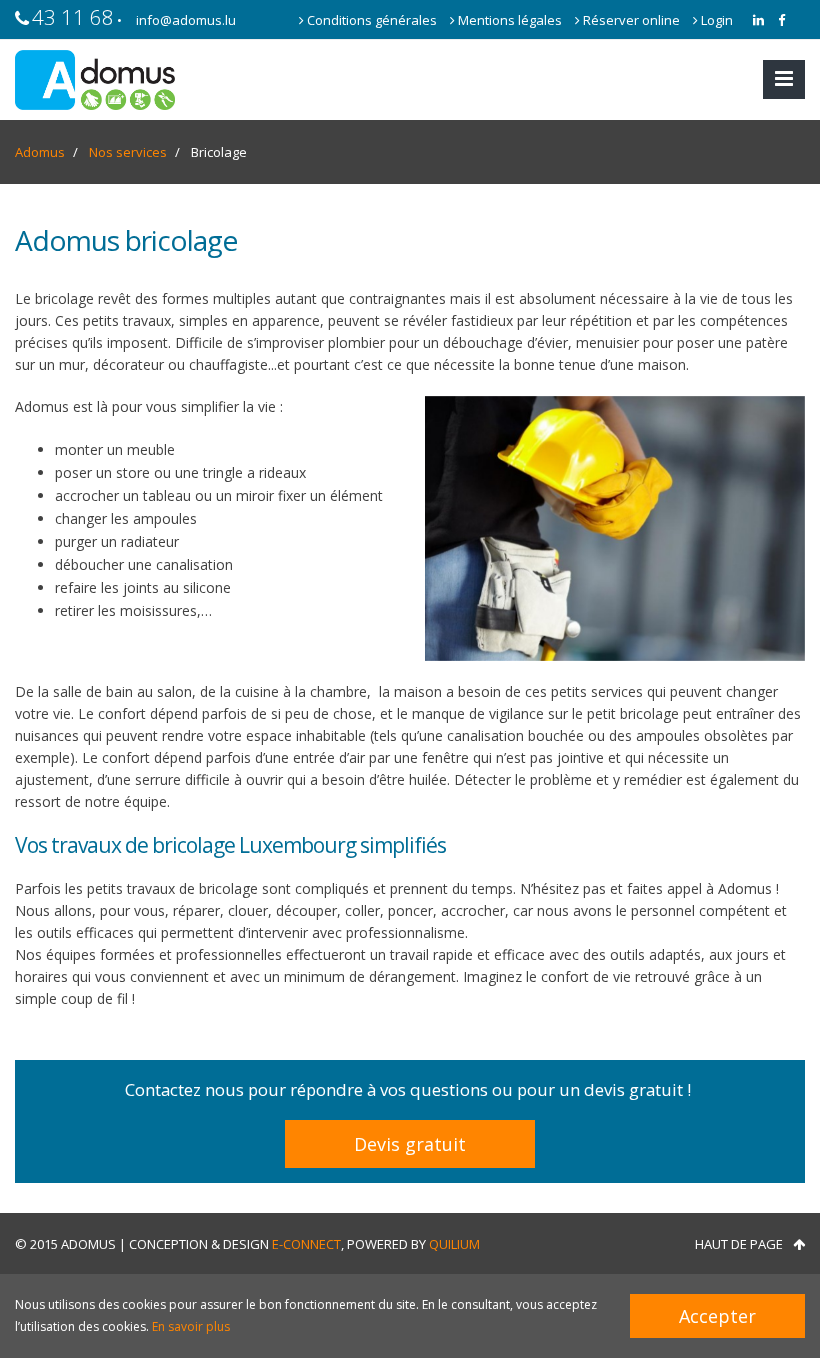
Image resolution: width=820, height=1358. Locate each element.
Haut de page (739, 1244)
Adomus (40, 152)
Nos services (128, 152)
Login (715, 20)
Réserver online (631, 20)
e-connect (306, 1244)
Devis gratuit (410, 1144)
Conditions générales (372, 20)
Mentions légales (510, 20)
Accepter (717, 1316)
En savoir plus (191, 1326)
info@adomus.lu (186, 20)
